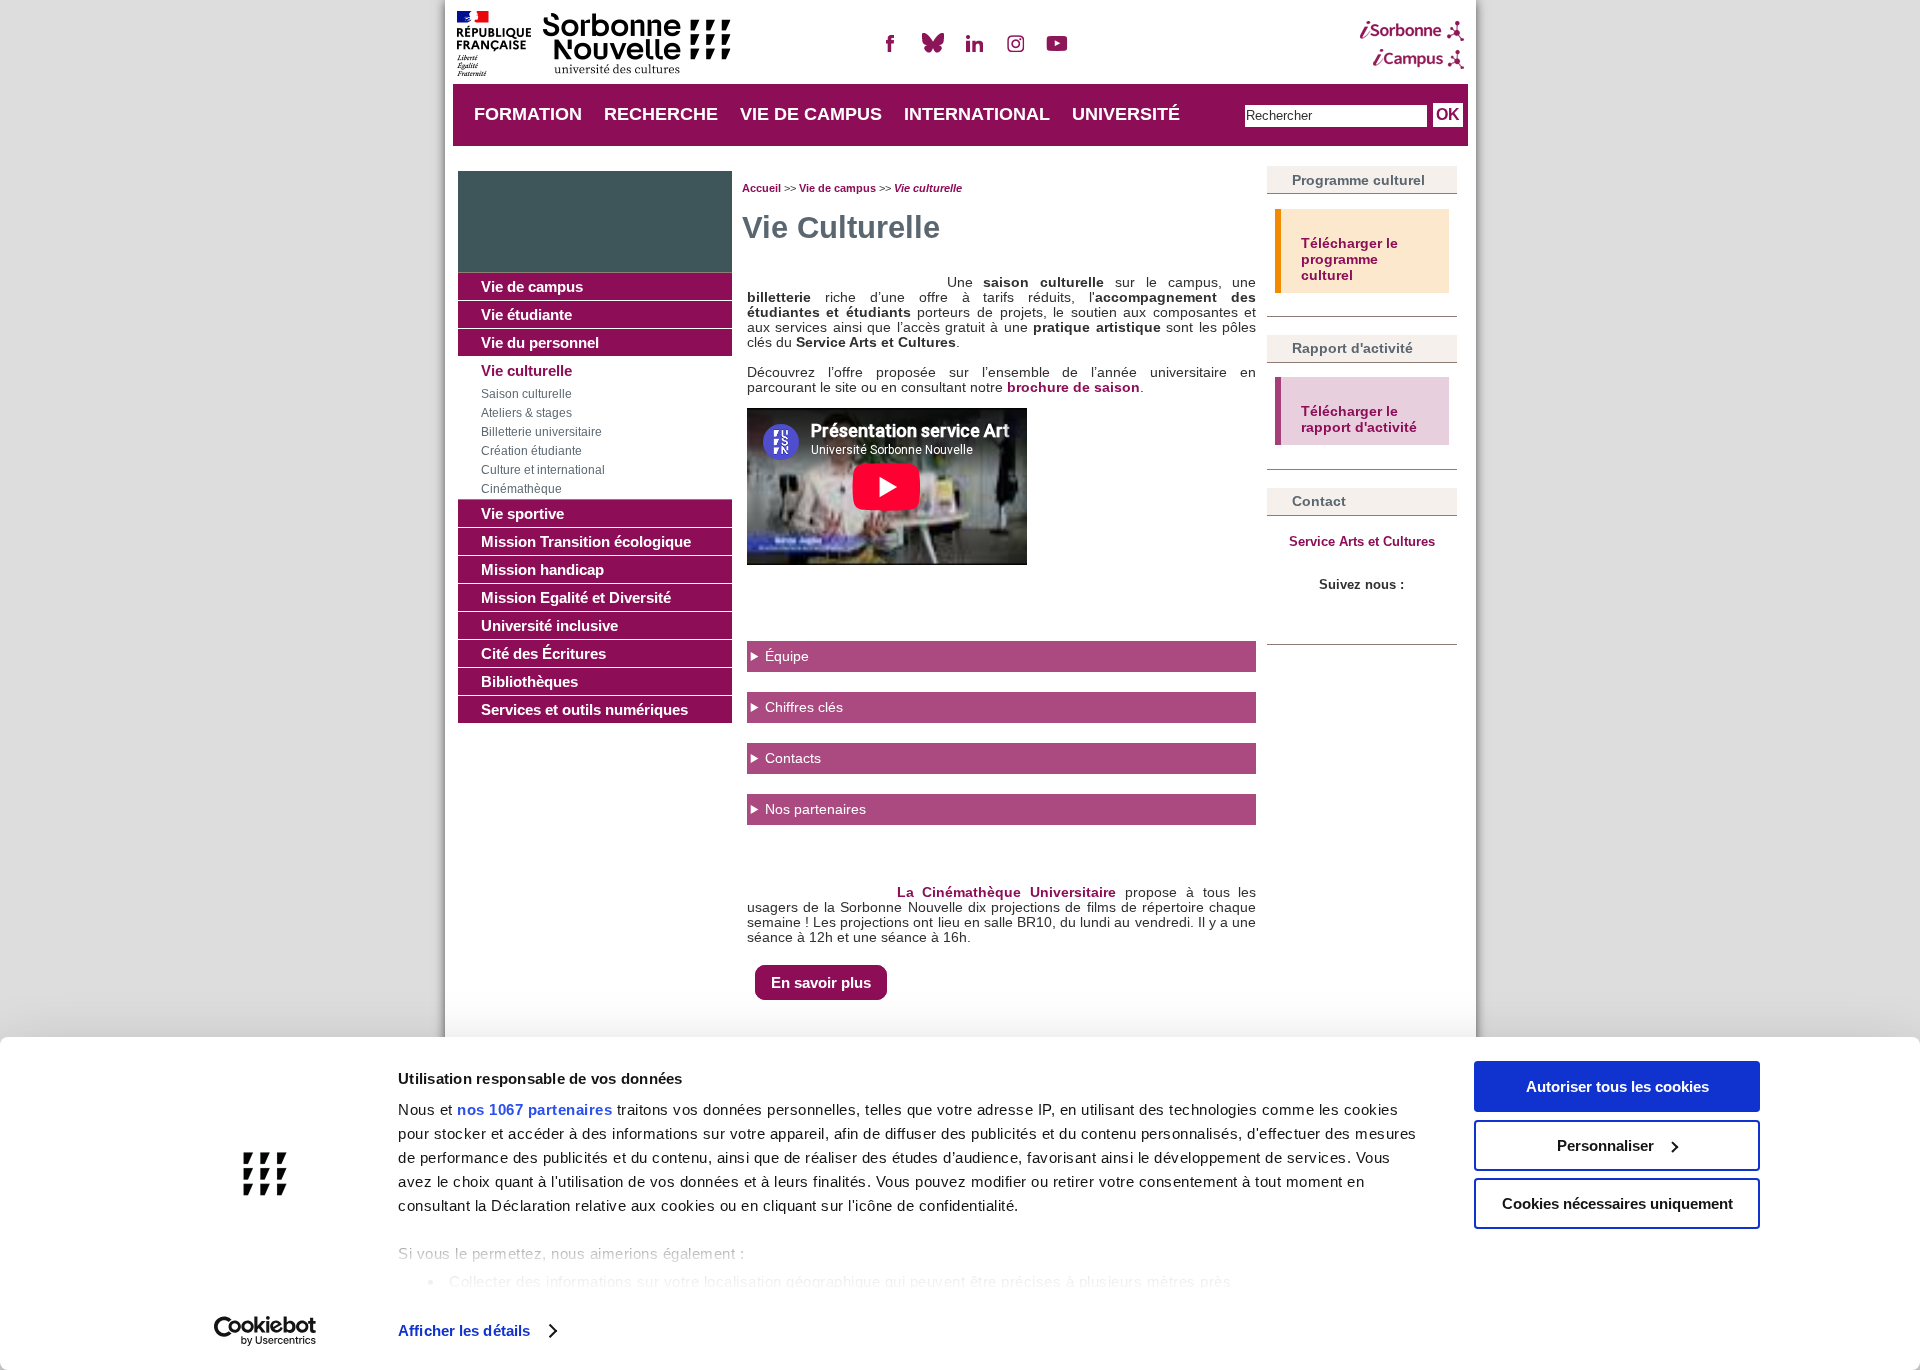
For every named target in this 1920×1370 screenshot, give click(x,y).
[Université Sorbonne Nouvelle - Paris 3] (593, 45)
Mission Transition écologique (586, 541)
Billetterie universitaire (541, 432)
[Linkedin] (974, 51)
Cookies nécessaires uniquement (1617, 1203)
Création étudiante (531, 451)
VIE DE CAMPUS (811, 114)
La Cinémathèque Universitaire (1007, 892)
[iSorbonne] (1412, 31)
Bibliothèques (529, 681)
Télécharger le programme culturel (1349, 259)
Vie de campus (532, 286)
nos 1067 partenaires (534, 1109)
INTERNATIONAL (977, 114)
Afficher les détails (464, 1330)
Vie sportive (522, 513)
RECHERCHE (661, 114)
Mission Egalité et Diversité (576, 597)
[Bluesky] (933, 51)
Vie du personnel (540, 342)
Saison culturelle (526, 394)
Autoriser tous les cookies (1617, 1086)
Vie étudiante (526, 314)
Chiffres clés (806, 707)
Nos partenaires (815, 809)
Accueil (761, 188)
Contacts (793, 758)
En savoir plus (821, 982)
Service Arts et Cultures (1362, 541)
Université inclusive (549, 625)
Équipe (787, 656)
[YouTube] (1057, 51)
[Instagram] (1016, 51)
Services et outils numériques (584, 709)
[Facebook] (891, 51)
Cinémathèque (521, 489)
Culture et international (543, 470)
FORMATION (528, 114)
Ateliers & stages (526, 413)
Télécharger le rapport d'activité (1359, 419)
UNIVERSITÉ (1126, 114)
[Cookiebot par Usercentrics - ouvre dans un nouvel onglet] (265, 1331)
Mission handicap (542, 569)
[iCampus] (1412, 59)
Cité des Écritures (543, 653)
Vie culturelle (526, 370)
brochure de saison (1073, 387)
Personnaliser (1605, 1145)
